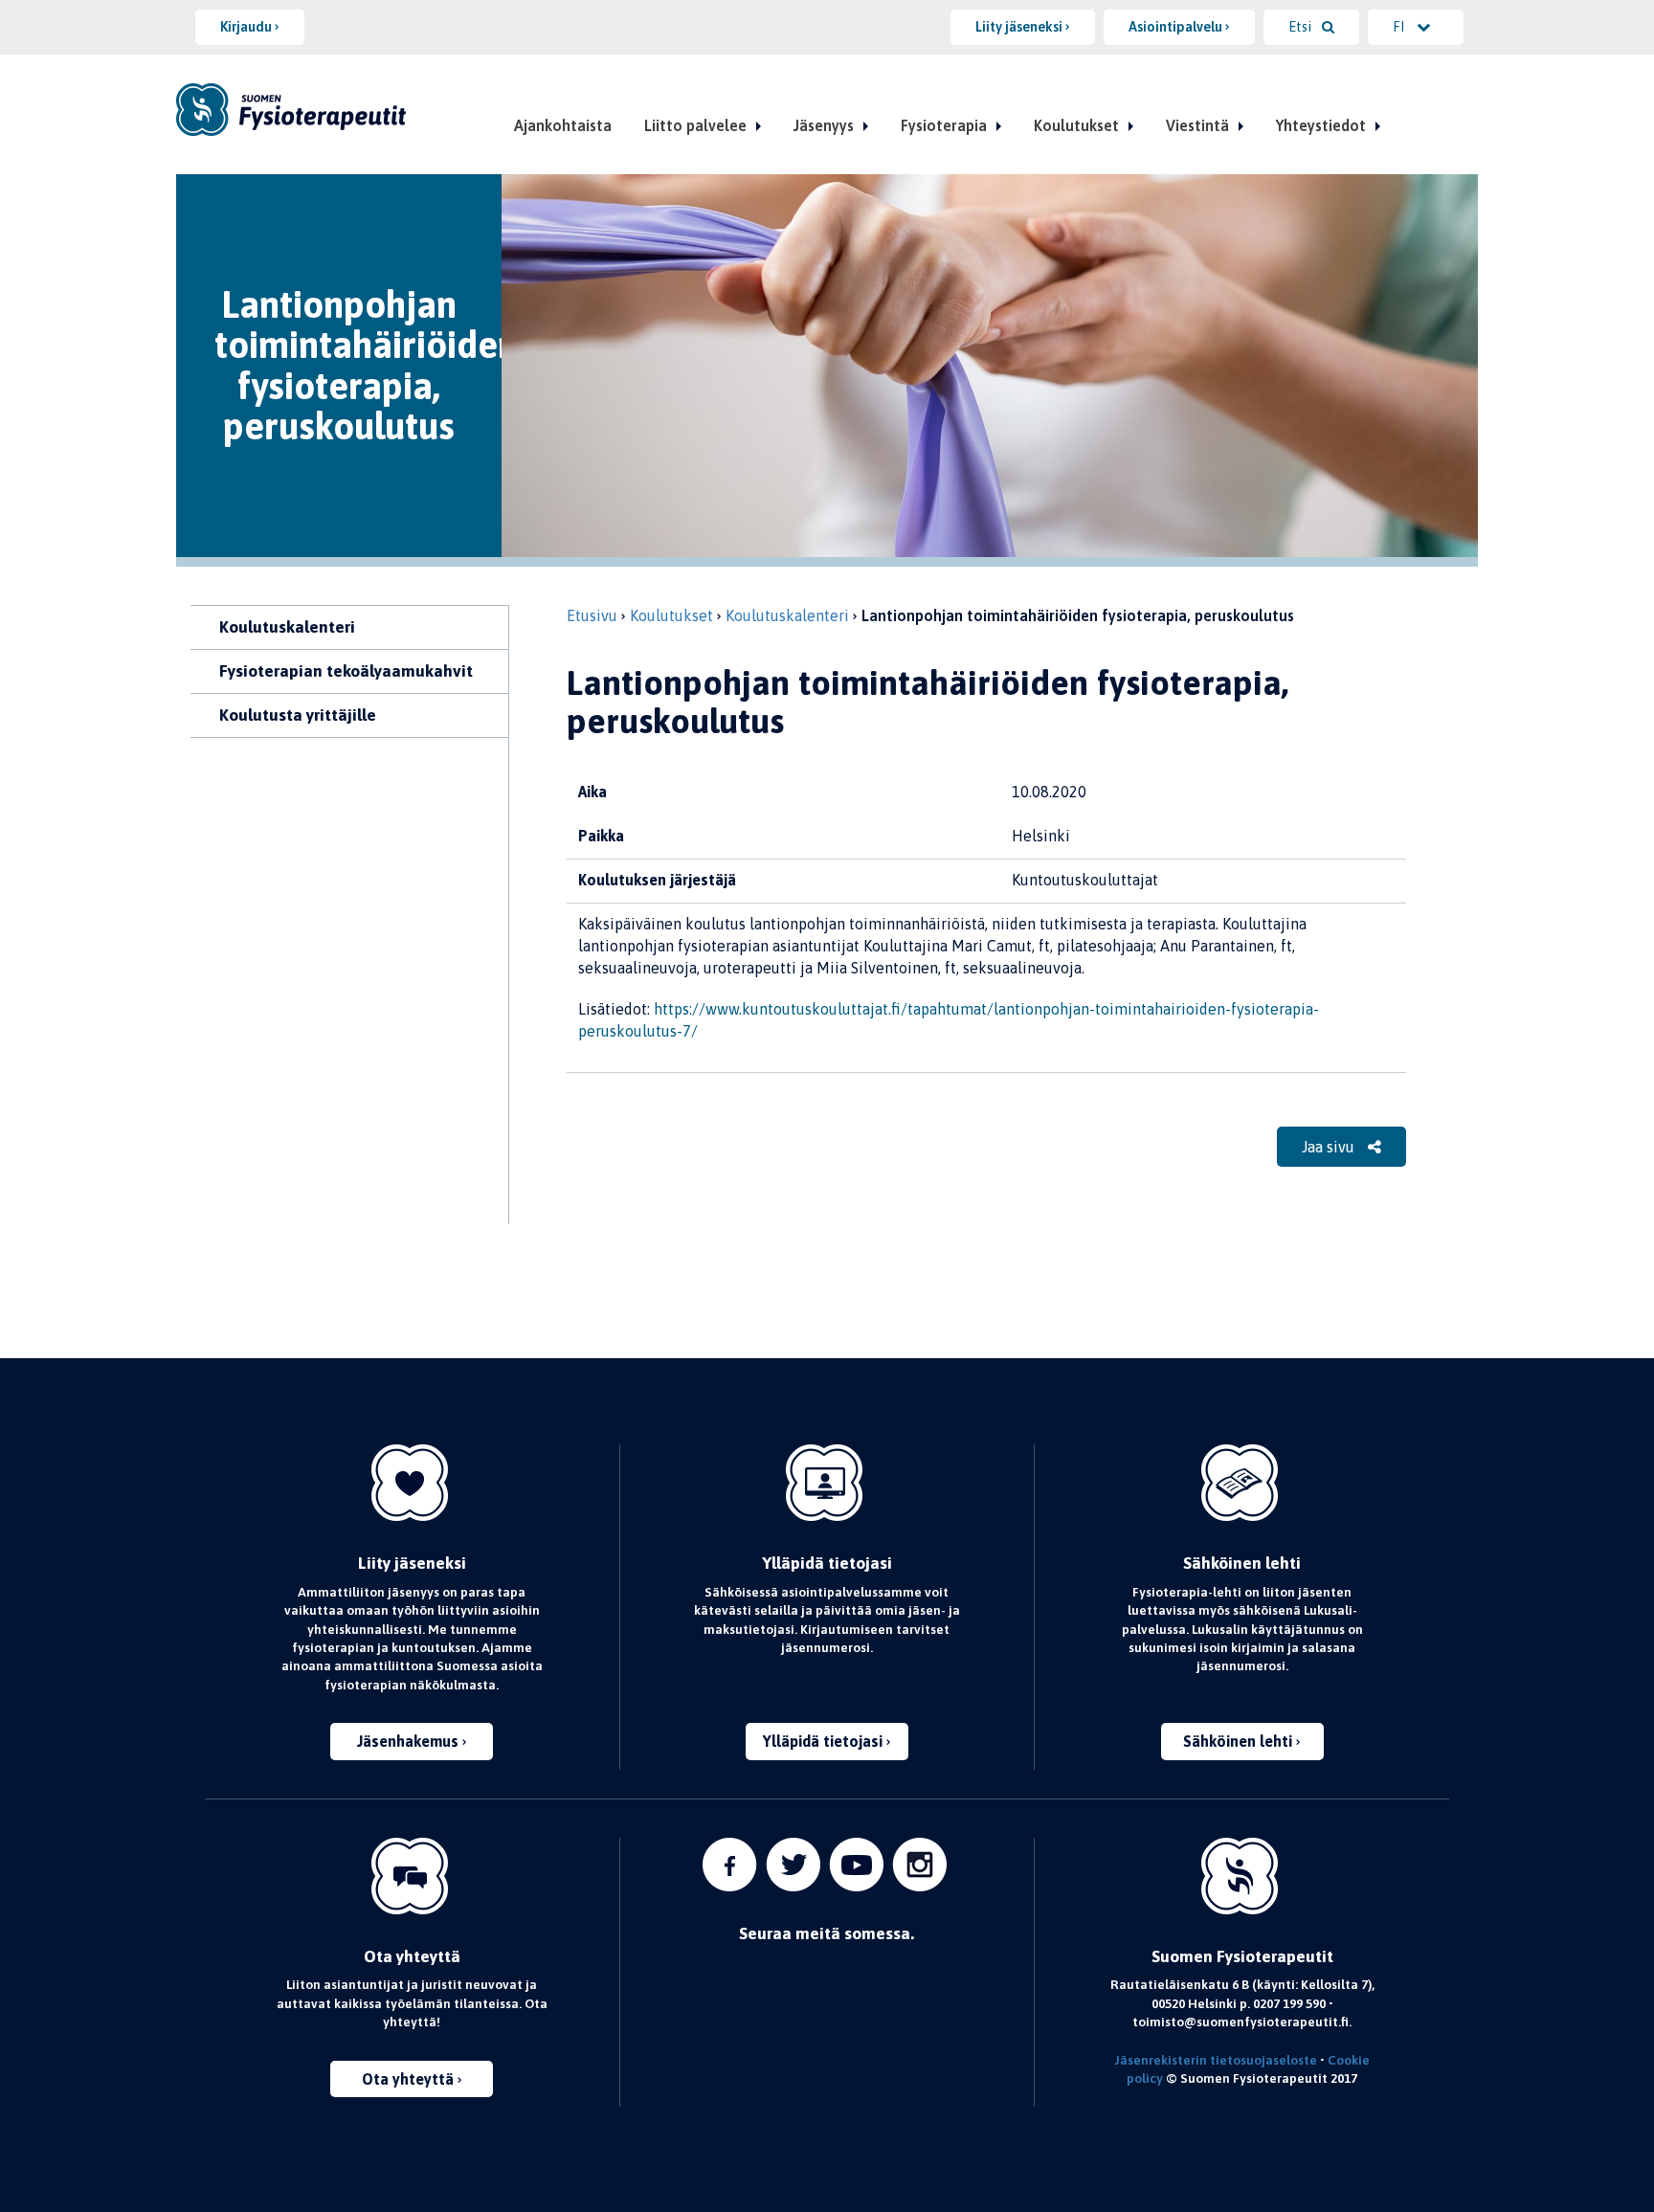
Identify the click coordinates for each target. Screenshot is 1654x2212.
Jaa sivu (1330, 1147)
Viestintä (1197, 125)
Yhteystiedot (1321, 125)
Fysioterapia (944, 125)
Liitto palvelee (695, 125)
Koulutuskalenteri (287, 627)
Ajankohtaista (563, 125)
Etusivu (592, 615)
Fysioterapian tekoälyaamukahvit (346, 671)
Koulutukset (1076, 125)
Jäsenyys (824, 125)
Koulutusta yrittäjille (298, 715)
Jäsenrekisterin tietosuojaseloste (1216, 2060)
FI (1400, 27)
